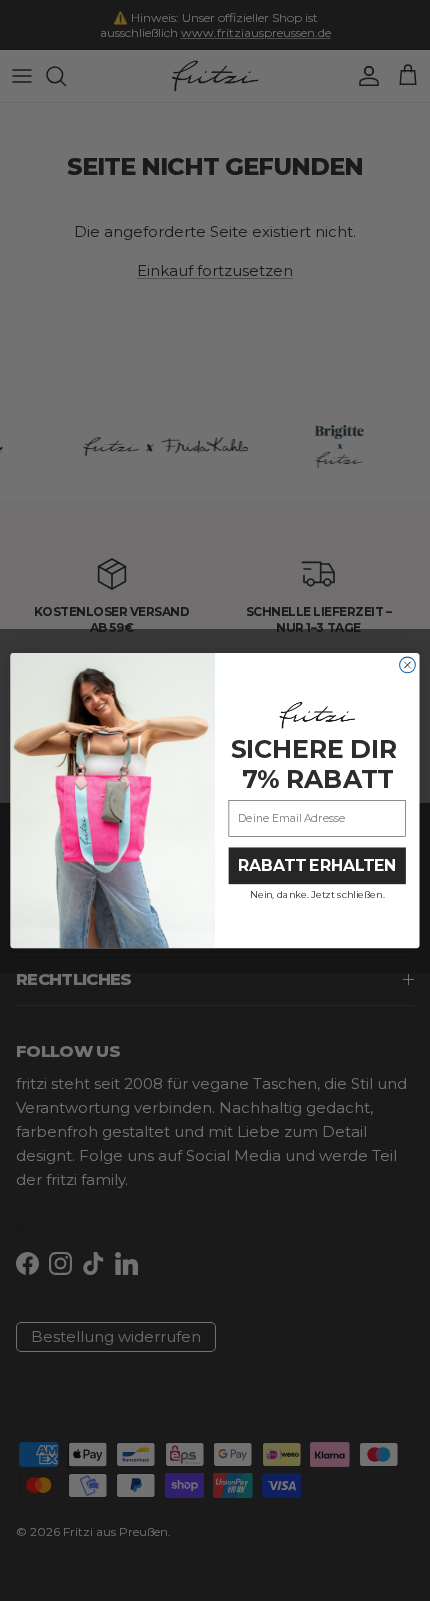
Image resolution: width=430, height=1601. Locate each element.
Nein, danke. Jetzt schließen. (317, 894)
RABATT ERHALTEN (317, 865)
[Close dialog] (408, 665)
